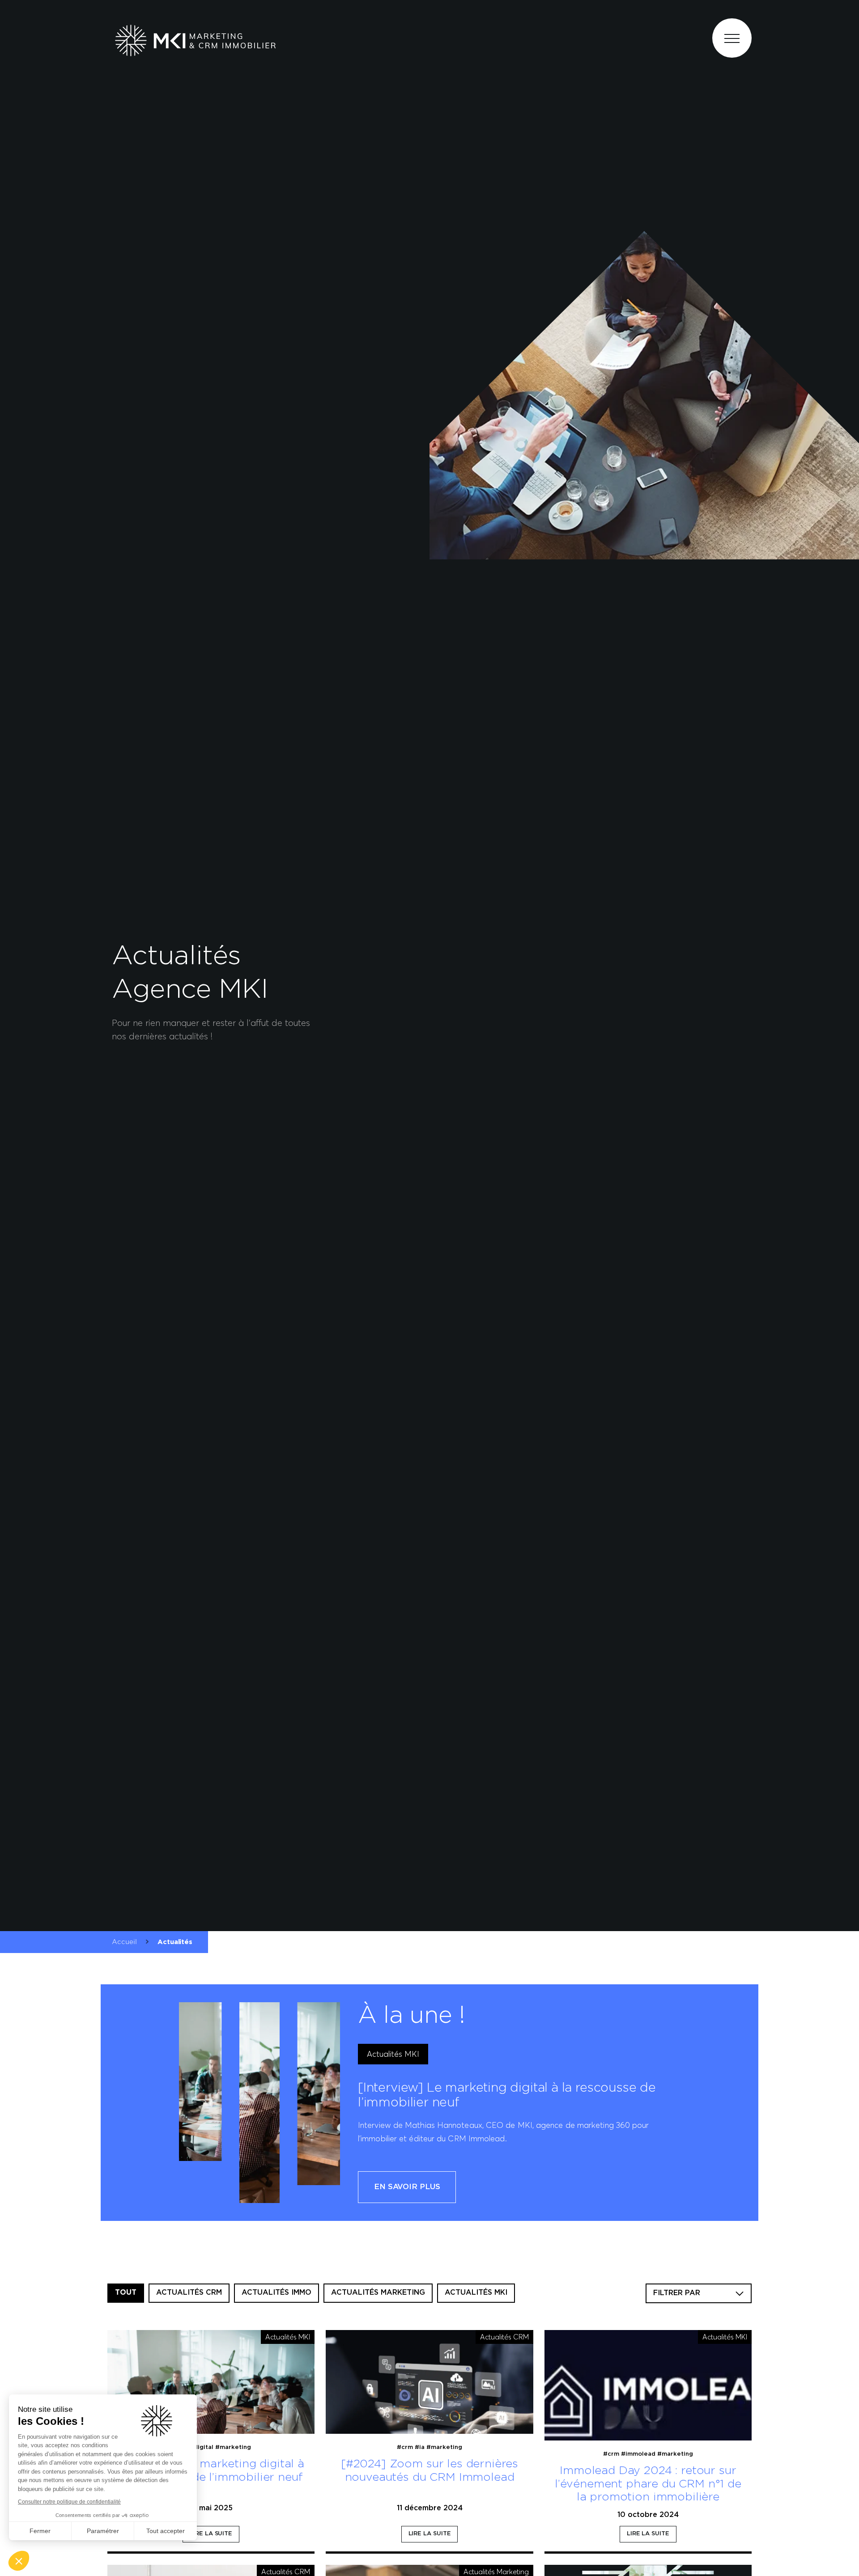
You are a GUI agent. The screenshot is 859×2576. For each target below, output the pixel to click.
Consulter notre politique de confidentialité (69, 2502)
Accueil (124, 1942)
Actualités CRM (189, 2293)
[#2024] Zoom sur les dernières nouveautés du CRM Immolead (429, 2471)
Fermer (40, 2531)
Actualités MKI (393, 2054)
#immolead (638, 2454)
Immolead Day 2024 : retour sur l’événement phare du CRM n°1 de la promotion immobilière (648, 2484)
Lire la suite (211, 2534)
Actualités (175, 1942)
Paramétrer (103, 2531)
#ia (420, 2447)
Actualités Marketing (378, 2293)
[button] (19, 2561)
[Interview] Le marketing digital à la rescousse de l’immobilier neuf (211, 2471)
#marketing (233, 2447)
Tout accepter (166, 2531)
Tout (126, 2293)
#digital (201, 2447)
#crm (405, 2447)
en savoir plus (407, 2187)
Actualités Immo (276, 2293)
